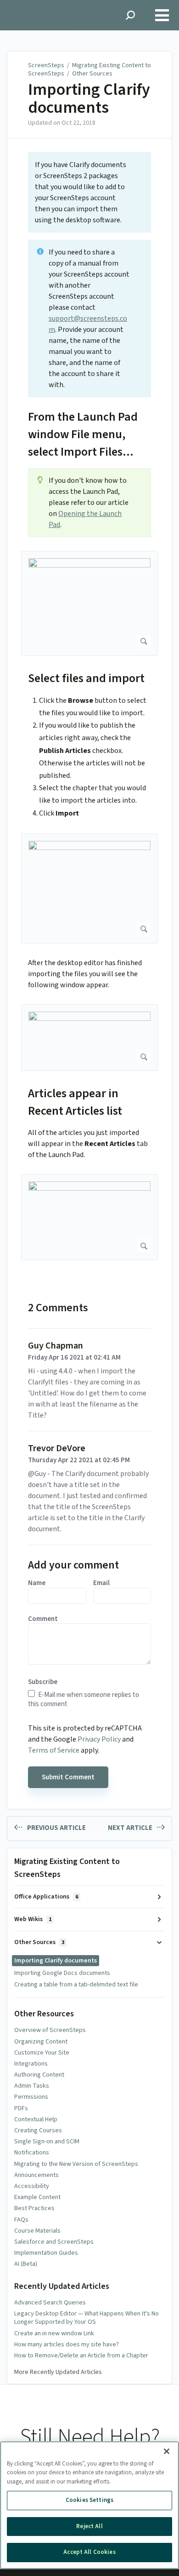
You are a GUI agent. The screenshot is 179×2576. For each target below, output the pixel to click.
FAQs (21, 2220)
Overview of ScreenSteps (50, 2030)
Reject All (89, 2526)
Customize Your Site (42, 2053)
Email (101, 1583)
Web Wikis (33, 1919)
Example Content (37, 2197)
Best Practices (34, 2208)
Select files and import (86, 678)
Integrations (31, 2064)
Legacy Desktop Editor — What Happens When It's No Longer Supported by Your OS (87, 2318)
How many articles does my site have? (67, 2344)
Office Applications (46, 1897)
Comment (43, 1619)
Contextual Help (36, 2119)
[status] (89, 192)
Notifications (32, 2153)
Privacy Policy (99, 1739)
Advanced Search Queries (50, 2303)
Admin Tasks (32, 2086)
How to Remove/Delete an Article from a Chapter (81, 2356)
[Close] (167, 2451)
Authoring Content (39, 2075)
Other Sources (92, 74)
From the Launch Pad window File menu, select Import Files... (83, 434)
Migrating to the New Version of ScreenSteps (76, 2164)
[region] (89, 2505)
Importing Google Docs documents (62, 1973)
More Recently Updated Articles (58, 2372)
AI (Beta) (26, 2264)
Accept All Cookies (89, 2552)
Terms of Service (54, 1750)
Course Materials (37, 2231)
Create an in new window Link (54, 2333)
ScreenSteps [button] (30, 5)
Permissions (31, 2097)
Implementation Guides (46, 2253)
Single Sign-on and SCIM (47, 2142)
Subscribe (43, 1682)
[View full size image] (89, 603)
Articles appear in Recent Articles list (75, 1102)
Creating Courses (38, 2130)
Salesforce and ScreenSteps (54, 2242)
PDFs (21, 2108)
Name (37, 1583)
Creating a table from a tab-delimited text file (76, 1985)
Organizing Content (41, 2042)
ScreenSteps (46, 65)
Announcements (36, 2175)
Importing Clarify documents (89, 99)
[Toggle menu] (162, 15)
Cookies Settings (89, 2500)
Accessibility (32, 2186)
